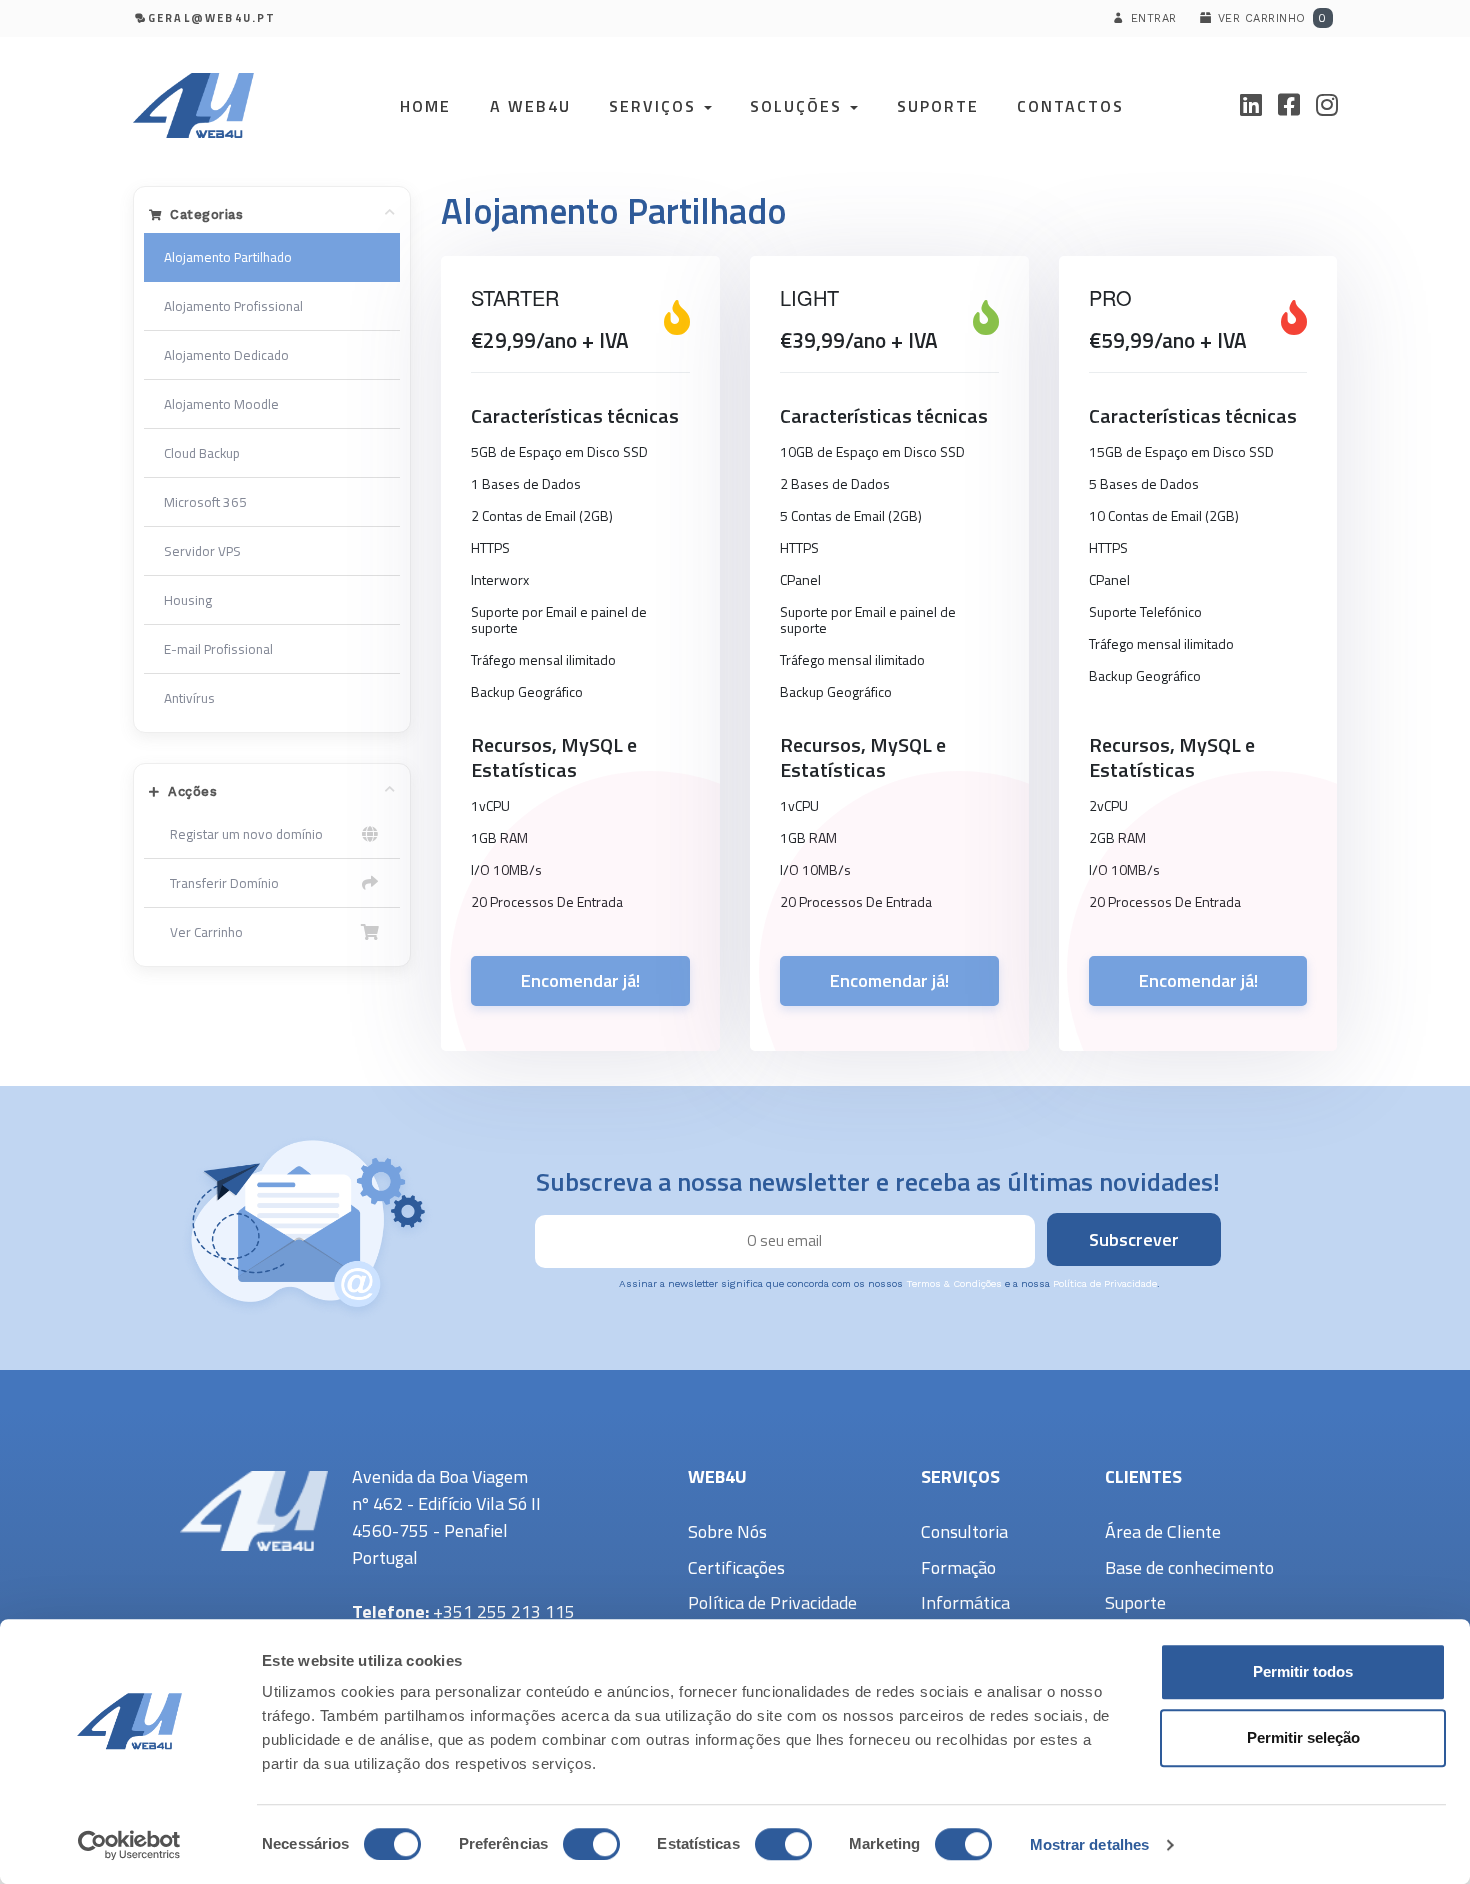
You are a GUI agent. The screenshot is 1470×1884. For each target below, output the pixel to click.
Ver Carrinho (203, 932)
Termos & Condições (954, 1283)
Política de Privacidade (1105, 1283)
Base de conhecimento (1189, 1567)
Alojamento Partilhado (228, 257)
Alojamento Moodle (221, 404)
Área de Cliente (1163, 1531)
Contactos (1070, 106)
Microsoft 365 (205, 502)
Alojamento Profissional (233, 306)
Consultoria (964, 1531)
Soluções (799, 106)
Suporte (938, 106)
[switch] (591, 1844)
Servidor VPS (202, 551)
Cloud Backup (202, 453)
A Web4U (530, 106)
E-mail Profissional (218, 649)
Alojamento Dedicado (226, 355)
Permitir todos (1303, 1671)
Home (425, 106)
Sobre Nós (727, 1531)
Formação (958, 1567)
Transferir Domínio (221, 883)
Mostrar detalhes (1090, 1844)
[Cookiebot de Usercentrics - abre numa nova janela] (129, 1845)
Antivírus (189, 698)
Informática (965, 1602)
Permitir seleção (1303, 1737)
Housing (188, 600)
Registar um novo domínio (243, 834)
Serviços (655, 106)
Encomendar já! (580, 980)
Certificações (736, 1567)
